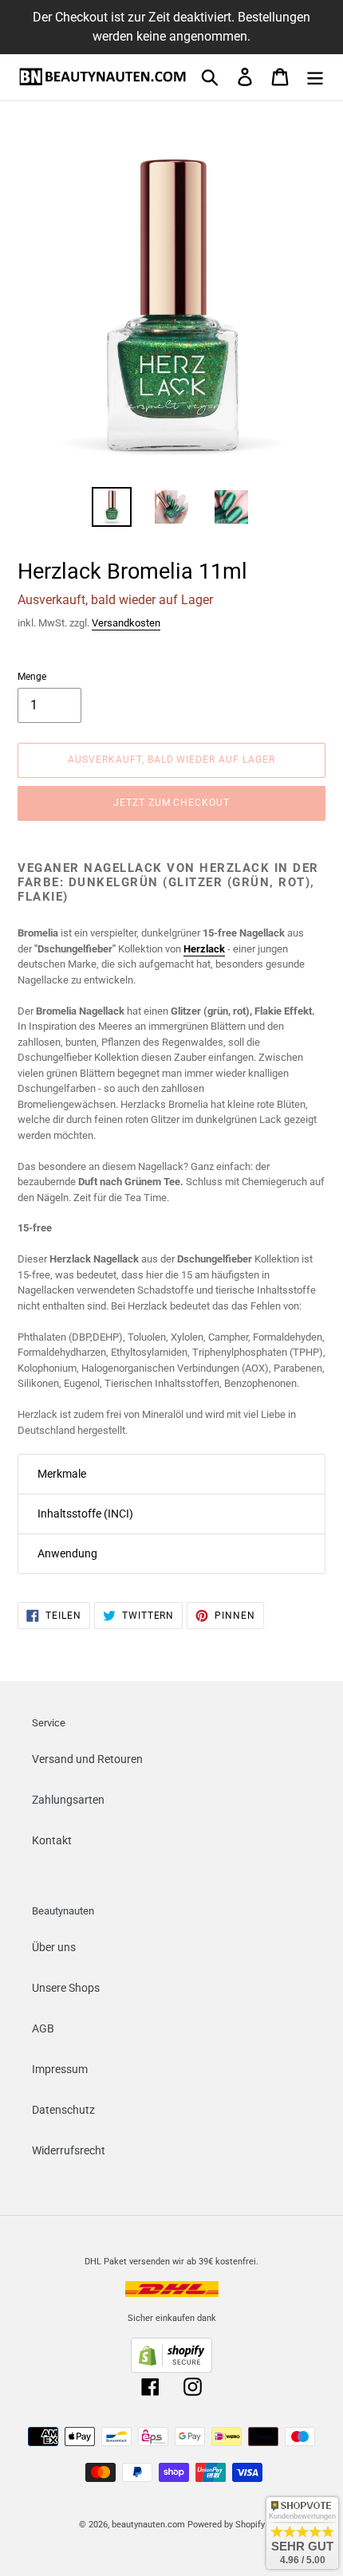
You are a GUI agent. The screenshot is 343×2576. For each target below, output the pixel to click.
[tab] (171, 1474)
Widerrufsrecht (69, 2150)
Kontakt (52, 1840)
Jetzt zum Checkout (171, 803)
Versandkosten (126, 623)
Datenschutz (63, 2110)
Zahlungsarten (68, 1800)
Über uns (54, 1947)
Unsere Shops (66, 1988)
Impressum (60, 2069)
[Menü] (315, 77)
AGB (43, 2028)
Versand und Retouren (87, 1759)
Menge (32, 677)
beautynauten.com (148, 2525)
